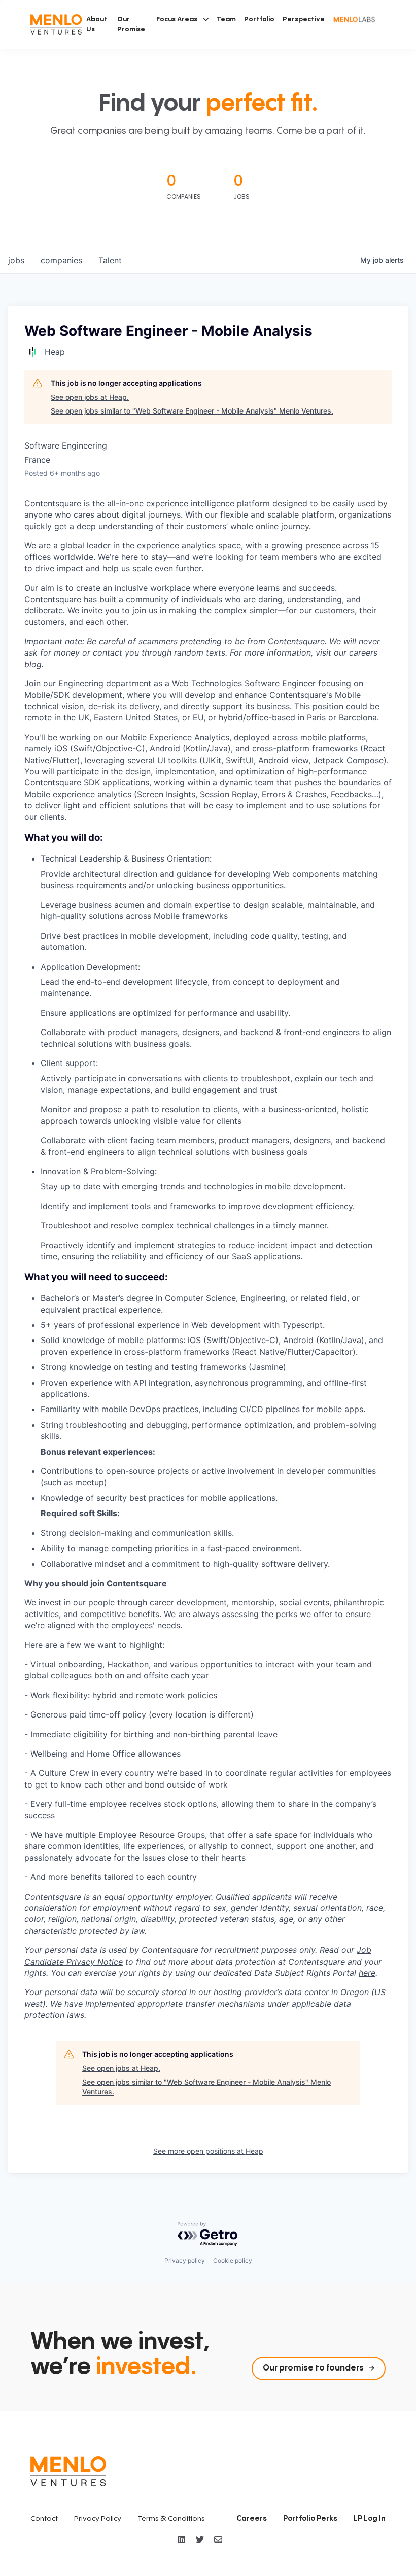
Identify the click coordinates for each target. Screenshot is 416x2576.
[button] (182, 19)
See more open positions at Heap (208, 2151)
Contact (44, 2519)
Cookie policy (233, 2261)
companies (61, 260)
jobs (16, 260)
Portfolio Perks (310, 2519)
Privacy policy (185, 2261)
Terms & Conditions (171, 2519)
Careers (252, 2519)
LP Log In (370, 2519)
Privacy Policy (98, 2519)
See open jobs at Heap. (90, 397)
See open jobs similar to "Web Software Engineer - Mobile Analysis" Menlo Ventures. (192, 411)
